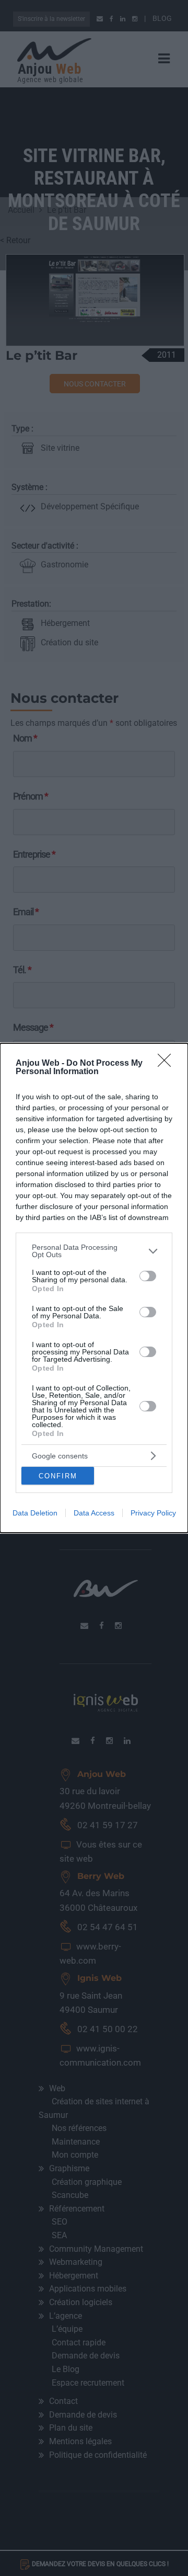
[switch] (148, 1276)
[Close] (168, 1064)
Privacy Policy (153, 1513)
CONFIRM (58, 1476)
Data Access (94, 1513)
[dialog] (94, 1288)
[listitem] (94, 1251)
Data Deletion (35, 1513)
